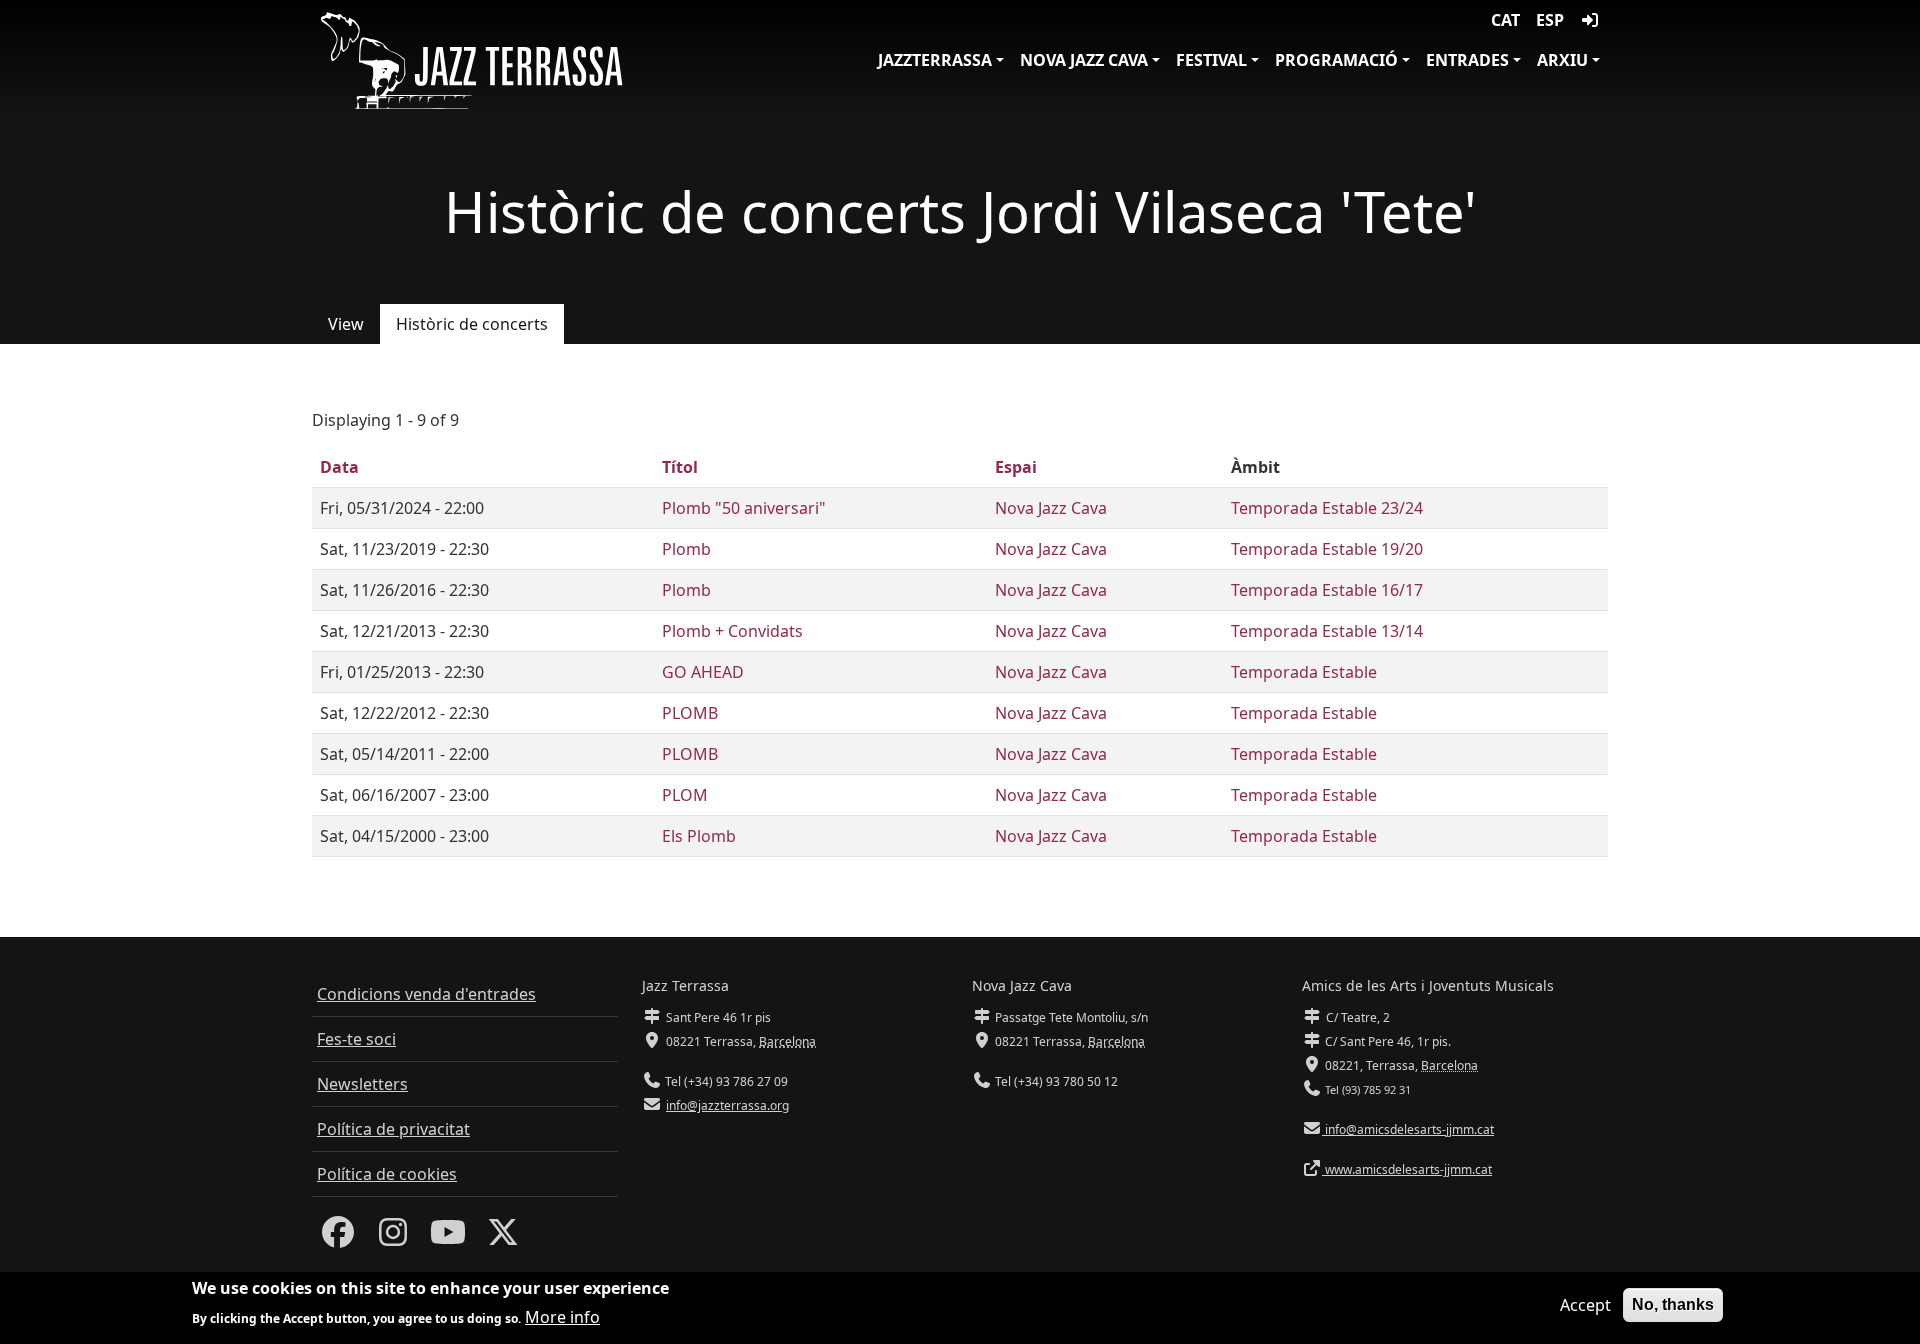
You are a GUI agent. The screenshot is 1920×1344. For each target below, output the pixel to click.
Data (339, 467)
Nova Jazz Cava (1084, 60)
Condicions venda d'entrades (426, 994)
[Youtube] (448, 1238)
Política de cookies (387, 1174)
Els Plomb (699, 836)
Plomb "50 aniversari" (744, 508)
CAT (1505, 20)
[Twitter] (503, 1238)
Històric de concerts (472, 324)
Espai (1016, 467)
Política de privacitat (393, 1129)
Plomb (686, 549)
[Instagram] (393, 1238)
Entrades (1467, 60)
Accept (1585, 1305)
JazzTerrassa (935, 60)
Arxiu (1562, 60)
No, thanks (1673, 1304)
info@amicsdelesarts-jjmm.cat (1408, 1129)
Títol (680, 467)
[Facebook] (338, 1238)
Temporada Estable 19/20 (1327, 549)
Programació (1336, 60)
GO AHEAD (703, 672)
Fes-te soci (356, 1039)
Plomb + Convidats (732, 631)
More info (562, 1316)
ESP (1550, 20)
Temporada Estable (1304, 672)
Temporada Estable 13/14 (1327, 631)
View (346, 324)
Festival (1211, 60)
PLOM (685, 795)
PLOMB (690, 713)
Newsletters (362, 1084)
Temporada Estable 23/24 (1327, 508)
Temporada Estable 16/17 (1327, 590)
